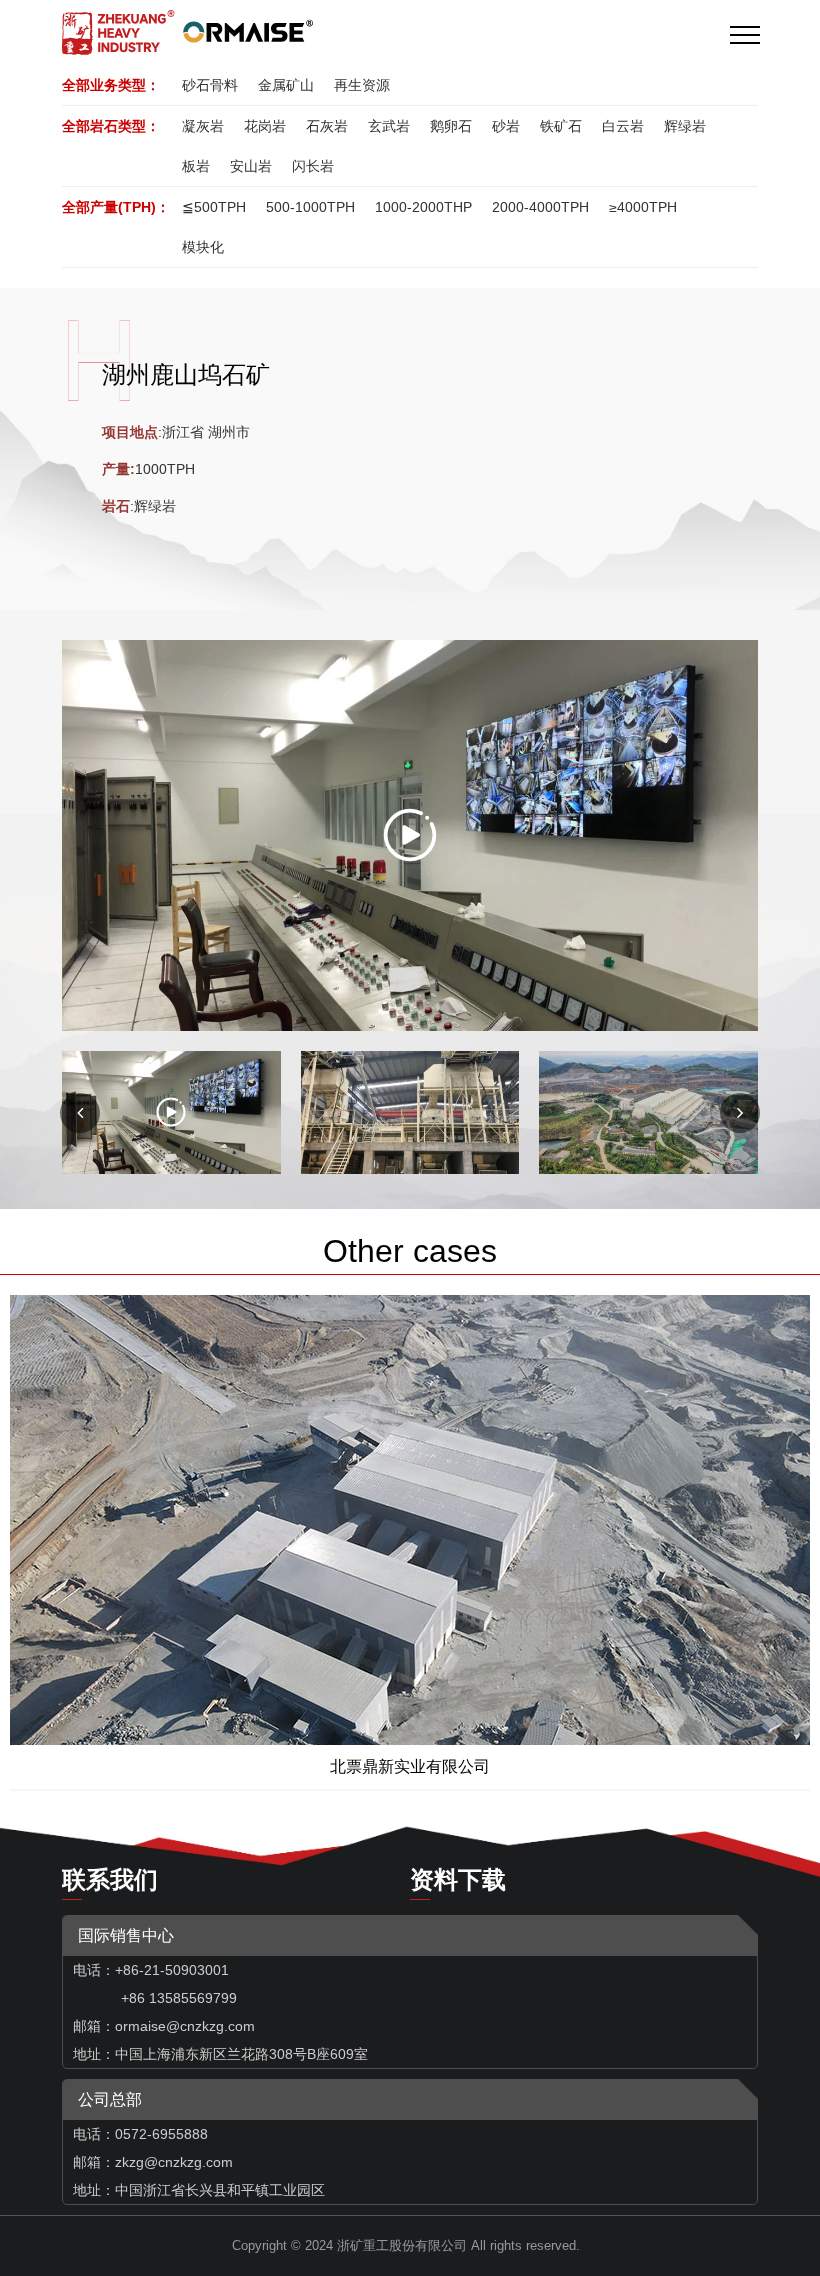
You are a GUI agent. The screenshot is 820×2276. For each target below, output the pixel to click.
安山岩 (251, 166)
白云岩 (623, 126)
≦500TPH (214, 207)
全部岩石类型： (111, 126)
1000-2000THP (423, 207)
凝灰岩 (203, 126)
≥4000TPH (643, 207)
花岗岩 (265, 126)
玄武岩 (389, 126)
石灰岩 (327, 126)
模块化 (203, 247)
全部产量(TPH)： (116, 207)
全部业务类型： (111, 85)
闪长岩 (313, 166)
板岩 (196, 166)
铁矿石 (561, 126)
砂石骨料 (210, 85)
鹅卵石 (451, 126)
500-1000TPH (310, 207)
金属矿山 (286, 85)
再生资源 (362, 85)
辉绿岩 (685, 126)
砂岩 (506, 126)
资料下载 (458, 1879)
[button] (740, 1113)
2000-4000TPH (540, 207)
